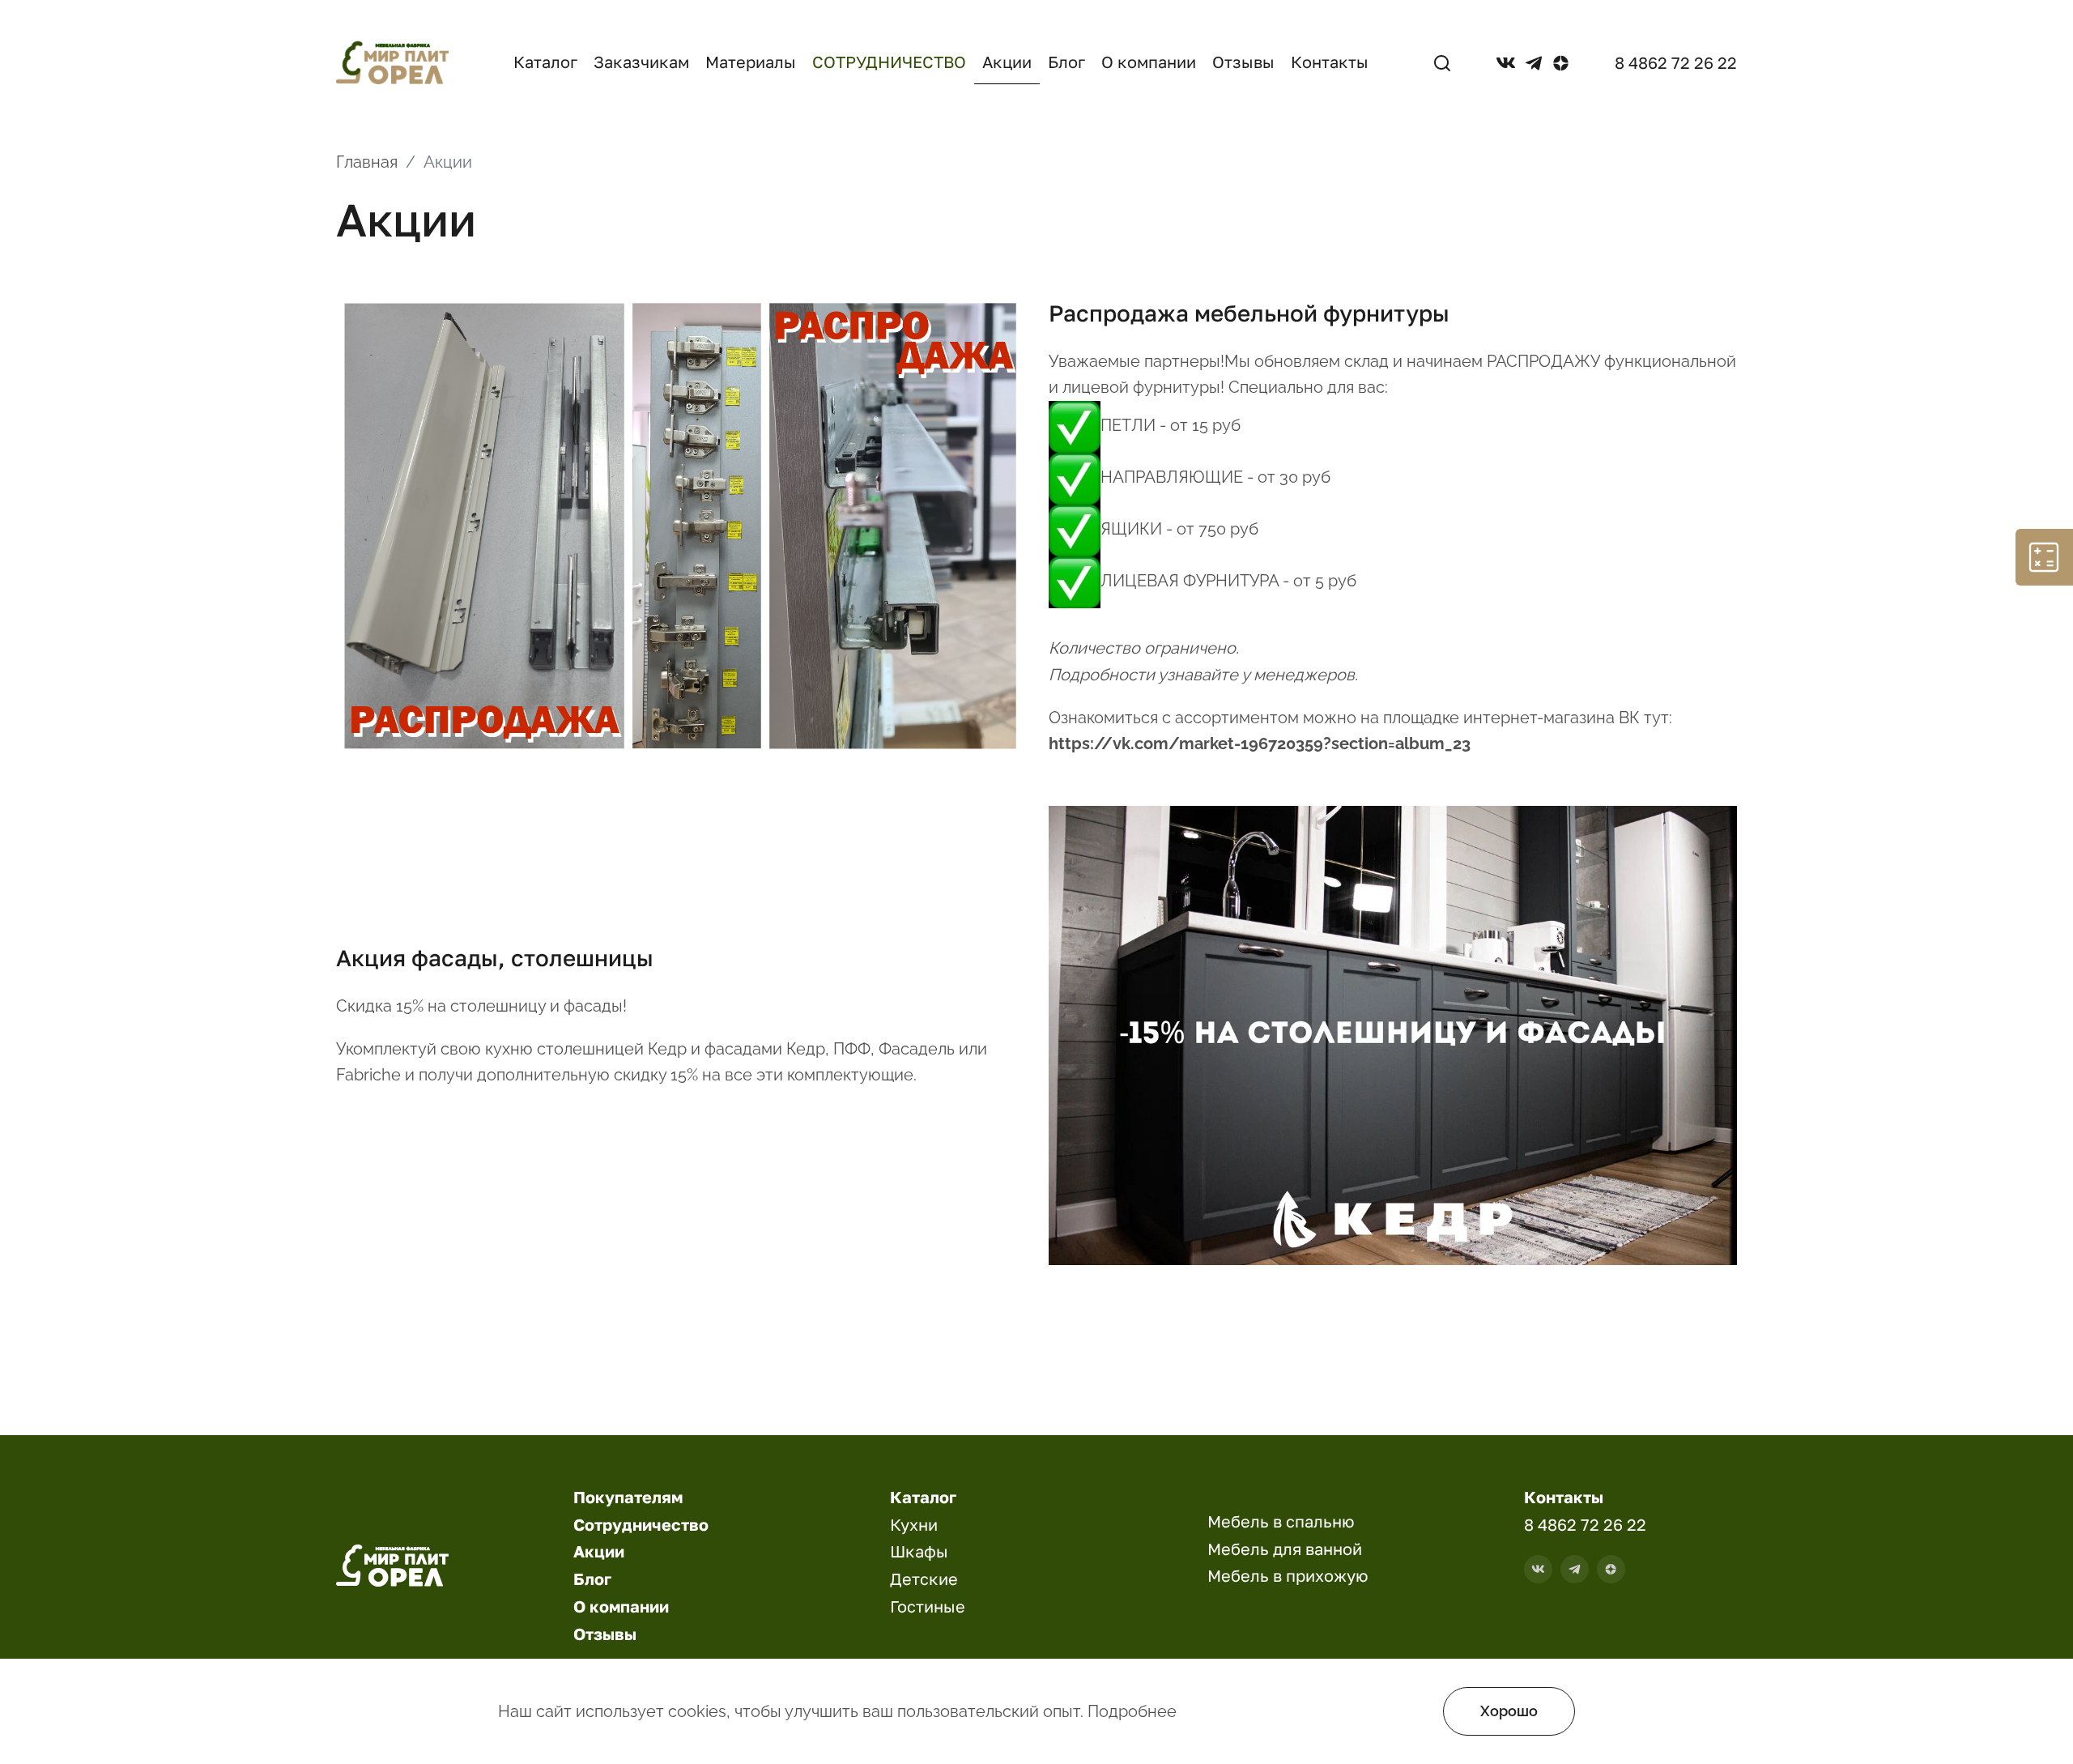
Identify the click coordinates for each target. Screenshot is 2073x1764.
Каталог (545, 62)
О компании (1149, 62)
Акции (1007, 62)
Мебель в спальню (1281, 1521)
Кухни (914, 1524)
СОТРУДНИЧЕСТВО (889, 62)
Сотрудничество (641, 1524)
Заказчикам (641, 62)
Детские (924, 1579)
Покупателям (628, 1497)
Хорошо (1509, 1711)
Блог (1066, 62)
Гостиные (928, 1606)
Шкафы (919, 1551)
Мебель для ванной (1285, 1549)
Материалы (751, 62)
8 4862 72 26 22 (1676, 62)
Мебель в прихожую (1288, 1575)
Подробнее (1132, 1711)
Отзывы (1243, 62)
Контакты (1330, 62)
